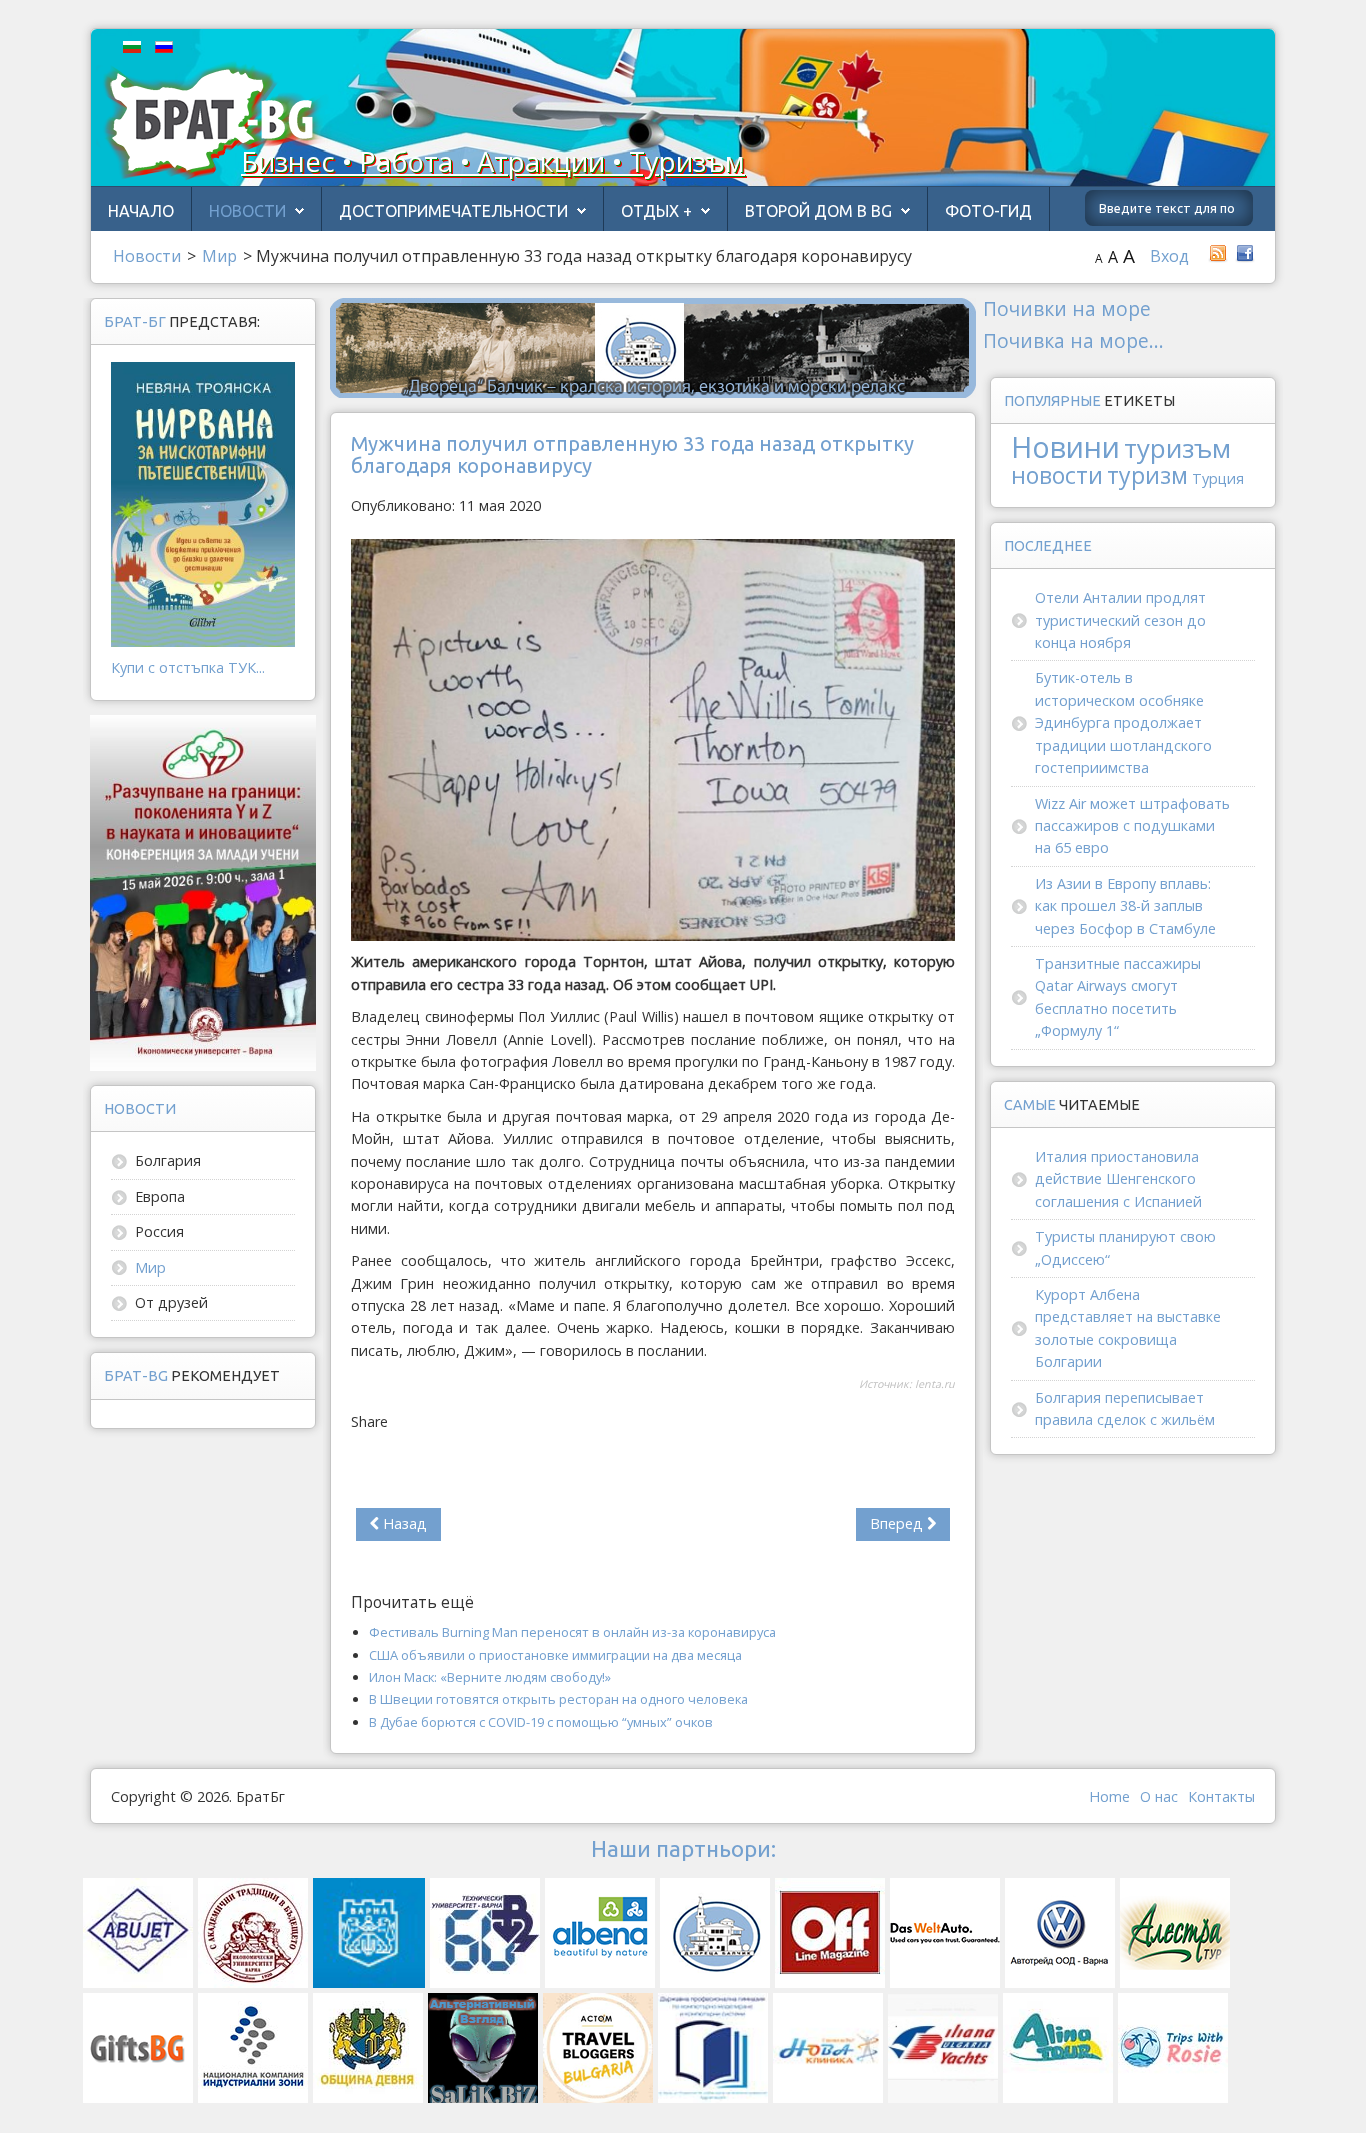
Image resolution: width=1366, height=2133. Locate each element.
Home (1109, 1796)
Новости (247, 211)
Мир (150, 1267)
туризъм (1177, 448)
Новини (1065, 446)
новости (1057, 475)
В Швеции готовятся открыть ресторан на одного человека (558, 1699)
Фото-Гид (988, 211)
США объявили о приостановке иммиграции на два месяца (555, 1655)
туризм (1147, 475)
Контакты (1221, 1796)
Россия (159, 1231)
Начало (141, 211)
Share (369, 1421)
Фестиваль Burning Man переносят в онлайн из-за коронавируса (572, 1632)
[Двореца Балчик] (653, 346)
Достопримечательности (453, 211)
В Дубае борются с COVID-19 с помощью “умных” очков (541, 1722)
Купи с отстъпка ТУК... (188, 667)
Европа (160, 1196)
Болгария (168, 1160)
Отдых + (656, 211)
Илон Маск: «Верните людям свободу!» (490, 1677)
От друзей (171, 1302)
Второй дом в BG (818, 211)
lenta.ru (935, 1384)
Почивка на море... (1073, 340)
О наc (1159, 1796)
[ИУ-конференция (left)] (203, 891)
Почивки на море (1067, 308)
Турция (1218, 478)
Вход (1169, 256)
